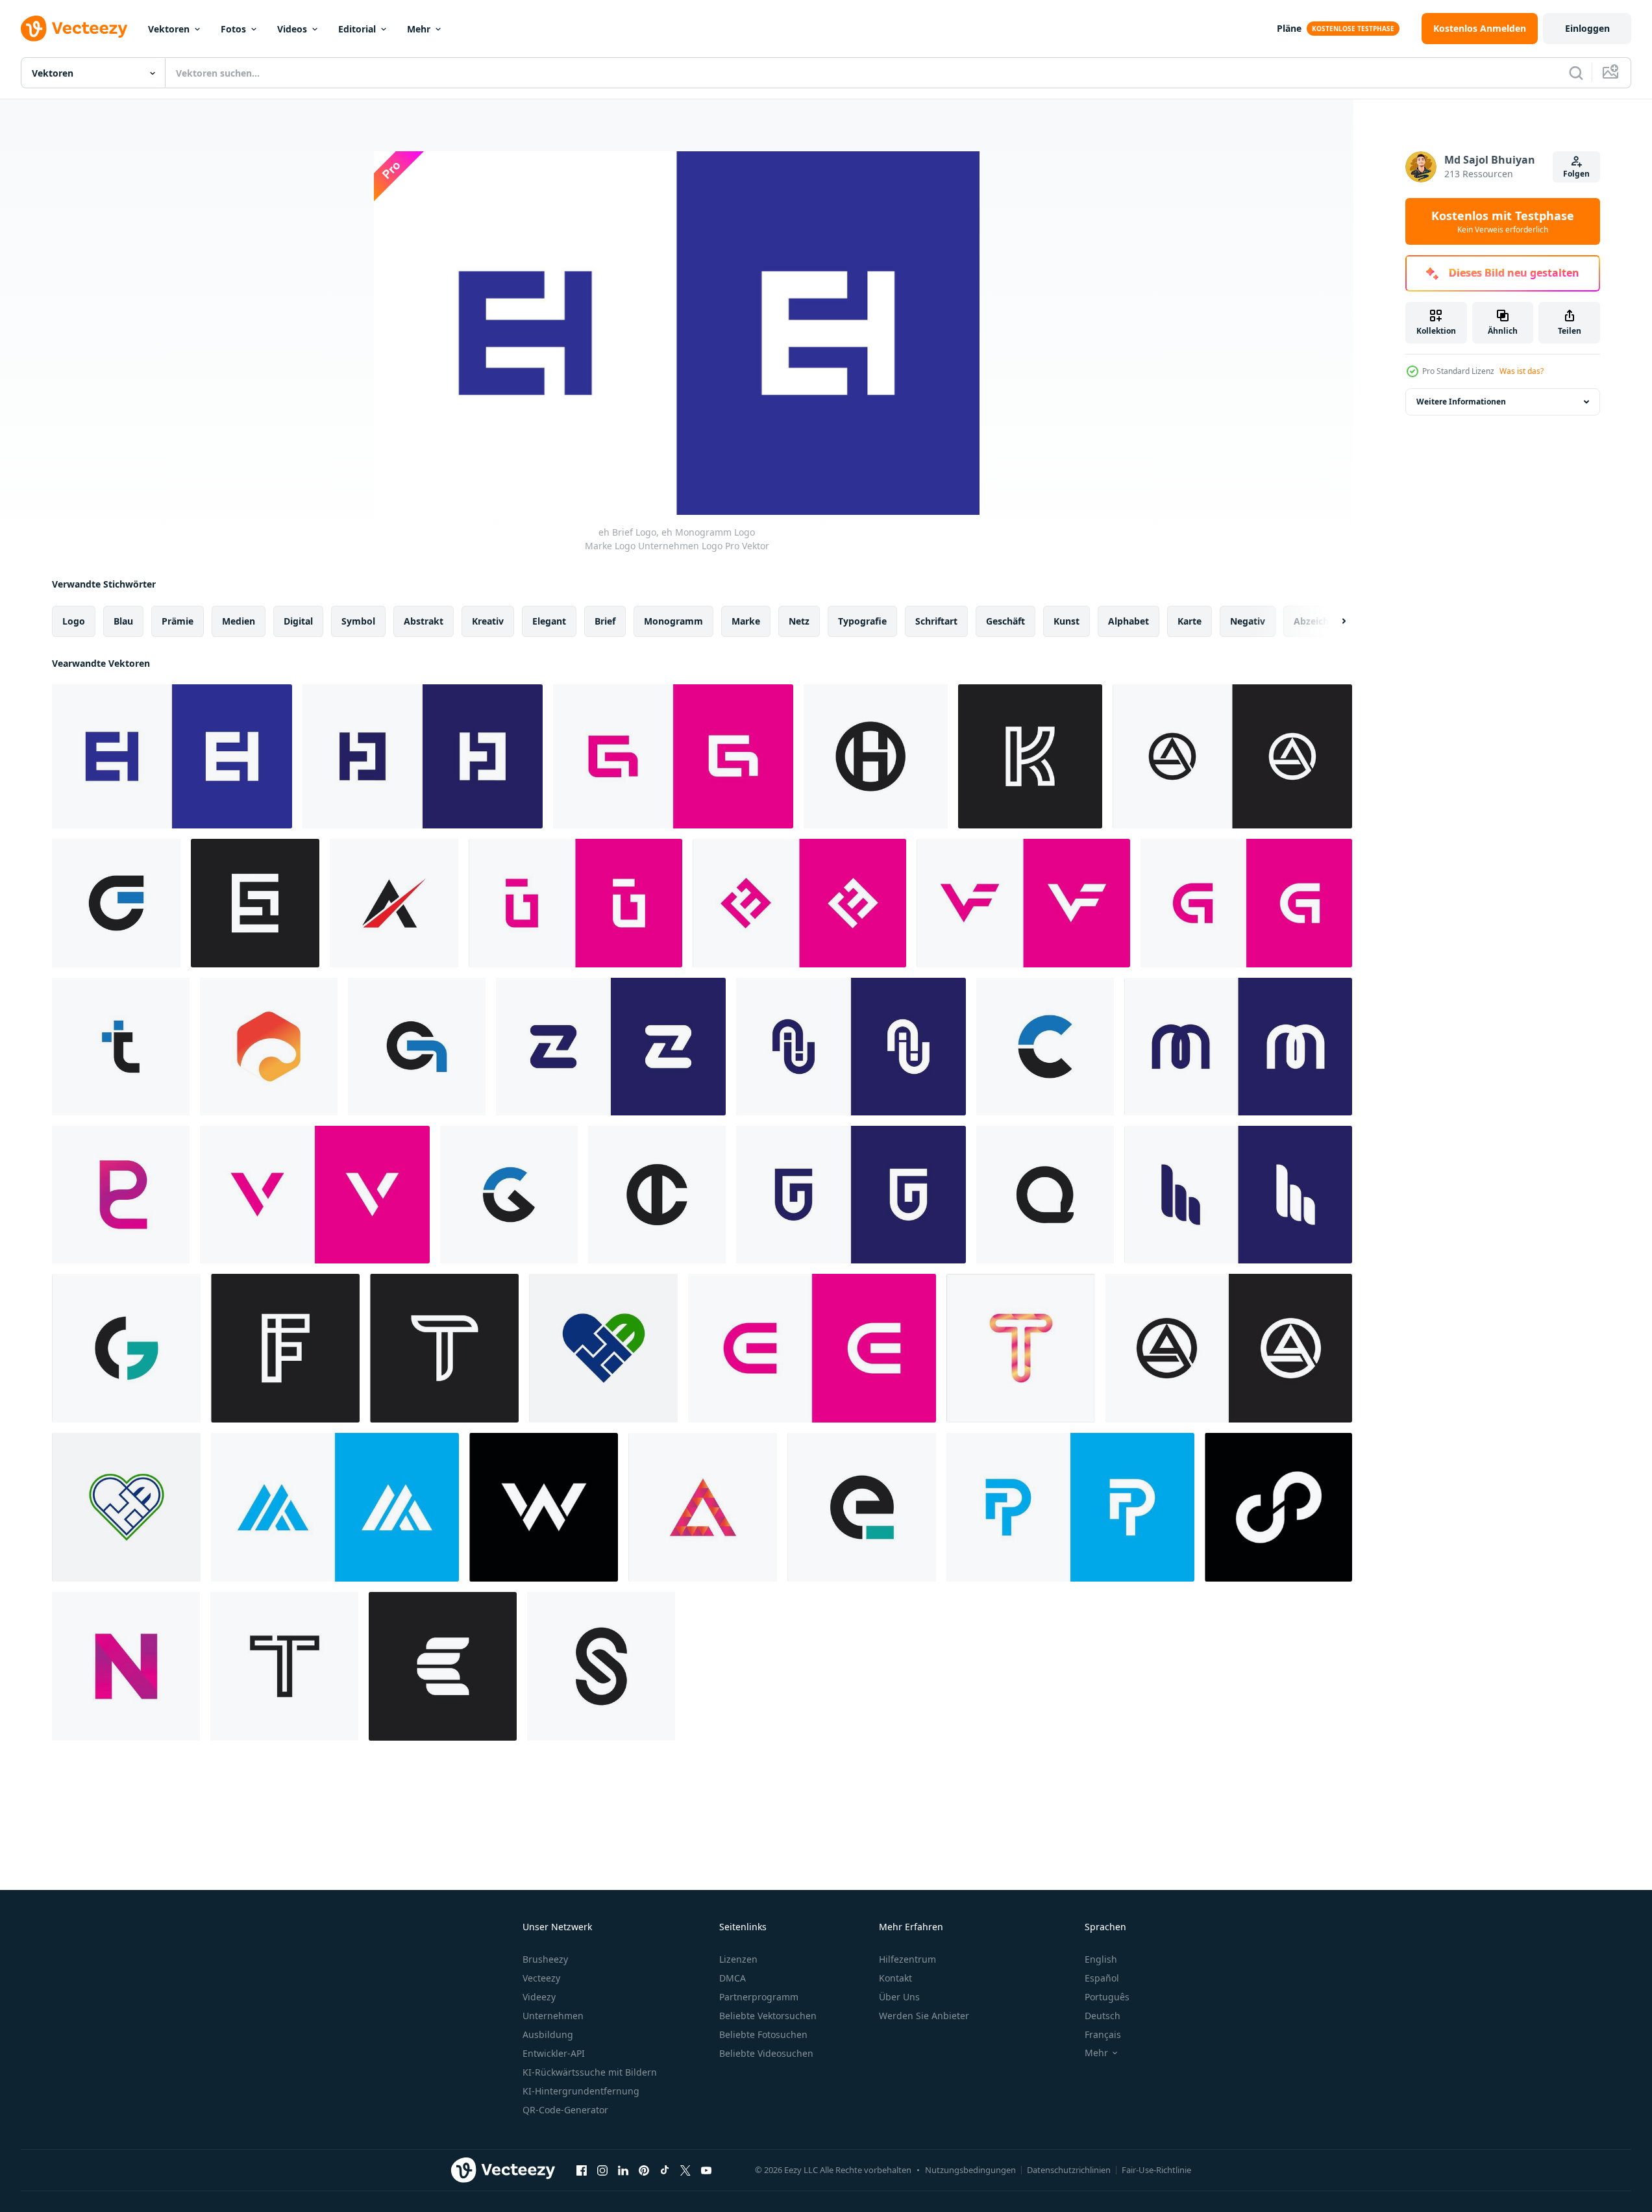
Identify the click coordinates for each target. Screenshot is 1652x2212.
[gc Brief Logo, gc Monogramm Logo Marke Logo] (1246, 903)
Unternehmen (553, 2016)
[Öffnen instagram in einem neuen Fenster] (602, 2170)
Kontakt (895, 1978)
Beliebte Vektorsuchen (768, 2016)
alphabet (1128, 621)
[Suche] (1576, 73)
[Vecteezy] (74, 29)
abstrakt (424, 621)
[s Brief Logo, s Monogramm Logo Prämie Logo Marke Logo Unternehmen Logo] (601, 1666)
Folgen (1576, 174)
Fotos (233, 29)
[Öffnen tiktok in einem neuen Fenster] (665, 2170)
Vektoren (169, 29)
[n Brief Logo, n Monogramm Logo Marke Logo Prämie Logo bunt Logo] (126, 1666)
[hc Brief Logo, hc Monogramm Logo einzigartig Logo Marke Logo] (423, 756)
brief (605, 621)
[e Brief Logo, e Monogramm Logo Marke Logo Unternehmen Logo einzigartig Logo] (116, 903)
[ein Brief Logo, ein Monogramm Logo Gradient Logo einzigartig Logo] (703, 1507)
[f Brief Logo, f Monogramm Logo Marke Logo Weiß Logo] (285, 1348)
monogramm (673, 621)
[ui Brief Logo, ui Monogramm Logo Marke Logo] (851, 1047)
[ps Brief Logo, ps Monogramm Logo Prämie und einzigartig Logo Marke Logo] (121, 1195)
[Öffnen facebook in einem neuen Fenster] (582, 2170)
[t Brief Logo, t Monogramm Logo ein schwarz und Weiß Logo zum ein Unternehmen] (284, 1666)
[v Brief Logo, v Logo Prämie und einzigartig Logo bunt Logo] (315, 1195)
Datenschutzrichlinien (1069, 2170)
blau (123, 621)
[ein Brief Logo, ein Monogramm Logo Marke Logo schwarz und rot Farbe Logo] (394, 903)
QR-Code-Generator (565, 2110)
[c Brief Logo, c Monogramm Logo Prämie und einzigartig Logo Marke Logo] (269, 1047)
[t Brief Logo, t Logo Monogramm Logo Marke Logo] (121, 1047)
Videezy (539, 1997)
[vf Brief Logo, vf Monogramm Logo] (1023, 903)
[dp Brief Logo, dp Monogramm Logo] (1278, 1507)
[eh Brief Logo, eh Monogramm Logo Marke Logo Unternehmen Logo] (172, 756)
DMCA (733, 1978)
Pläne (1289, 28)
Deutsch (1103, 2016)
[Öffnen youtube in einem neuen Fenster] (706, 2170)
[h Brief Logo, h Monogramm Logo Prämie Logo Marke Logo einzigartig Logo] (1238, 1195)
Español (1102, 1978)
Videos (292, 29)
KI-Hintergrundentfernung (581, 2091)
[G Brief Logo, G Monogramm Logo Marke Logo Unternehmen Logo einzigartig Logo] (509, 1195)
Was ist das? (1522, 371)
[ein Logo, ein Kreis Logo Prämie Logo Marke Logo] (1232, 756)
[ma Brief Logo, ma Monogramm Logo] (335, 1507)
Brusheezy (545, 1959)
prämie (178, 621)
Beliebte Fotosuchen (763, 2034)
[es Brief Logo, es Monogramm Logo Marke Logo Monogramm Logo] (255, 903)
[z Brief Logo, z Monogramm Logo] (611, 1047)
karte (1190, 621)
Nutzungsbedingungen (970, 2170)
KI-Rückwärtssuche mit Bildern (590, 2072)
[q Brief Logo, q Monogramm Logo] (417, 1047)
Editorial (357, 29)
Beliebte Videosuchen (766, 2053)
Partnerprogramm (759, 1997)
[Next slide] (1333, 621)
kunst (1066, 621)
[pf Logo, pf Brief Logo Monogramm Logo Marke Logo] (1070, 1507)
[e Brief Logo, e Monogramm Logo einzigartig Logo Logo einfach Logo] (812, 1348)
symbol (358, 621)
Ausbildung (548, 2034)
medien (239, 621)
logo (74, 621)
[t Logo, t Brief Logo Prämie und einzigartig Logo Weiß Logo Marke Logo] (444, 1348)
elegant (549, 621)
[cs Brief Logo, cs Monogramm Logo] (673, 756)
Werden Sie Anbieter (924, 2016)
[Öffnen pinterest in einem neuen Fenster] (644, 2170)
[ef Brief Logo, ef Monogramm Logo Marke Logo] (799, 903)
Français (1103, 2034)
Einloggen (1587, 28)
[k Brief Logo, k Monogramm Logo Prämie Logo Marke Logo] (1030, 756)
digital (298, 621)
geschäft (1005, 621)
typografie (862, 621)
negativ (1248, 621)
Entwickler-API (554, 2053)
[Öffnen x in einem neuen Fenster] (685, 2170)
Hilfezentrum (907, 1959)
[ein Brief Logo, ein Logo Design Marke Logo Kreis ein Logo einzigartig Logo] (1229, 1348)
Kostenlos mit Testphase (1503, 221)
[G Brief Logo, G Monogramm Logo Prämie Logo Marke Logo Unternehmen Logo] (126, 1348)
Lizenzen (738, 1959)
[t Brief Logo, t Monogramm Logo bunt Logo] (1021, 1348)
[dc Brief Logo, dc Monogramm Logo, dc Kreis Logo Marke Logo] (657, 1195)
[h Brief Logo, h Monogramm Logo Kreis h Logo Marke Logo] (876, 756)
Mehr (419, 29)
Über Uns (899, 1997)
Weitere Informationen (1461, 402)
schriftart (936, 621)
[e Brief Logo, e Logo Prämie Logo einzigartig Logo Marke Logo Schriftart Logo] (862, 1507)
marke (746, 621)
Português (1107, 1997)
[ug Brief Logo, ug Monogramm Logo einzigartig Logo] (851, 1195)
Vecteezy (541, 1978)
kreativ (488, 621)
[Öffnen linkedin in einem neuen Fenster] (623, 2170)
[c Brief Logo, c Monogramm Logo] (1045, 1047)
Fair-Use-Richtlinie (1156, 2170)
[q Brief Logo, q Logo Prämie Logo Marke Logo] (1045, 1195)
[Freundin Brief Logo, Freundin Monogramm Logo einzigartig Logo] (575, 903)
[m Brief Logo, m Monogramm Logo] (1238, 1047)
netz (799, 621)
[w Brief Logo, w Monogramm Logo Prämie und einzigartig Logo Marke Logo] (544, 1507)
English (1101, 1959)
